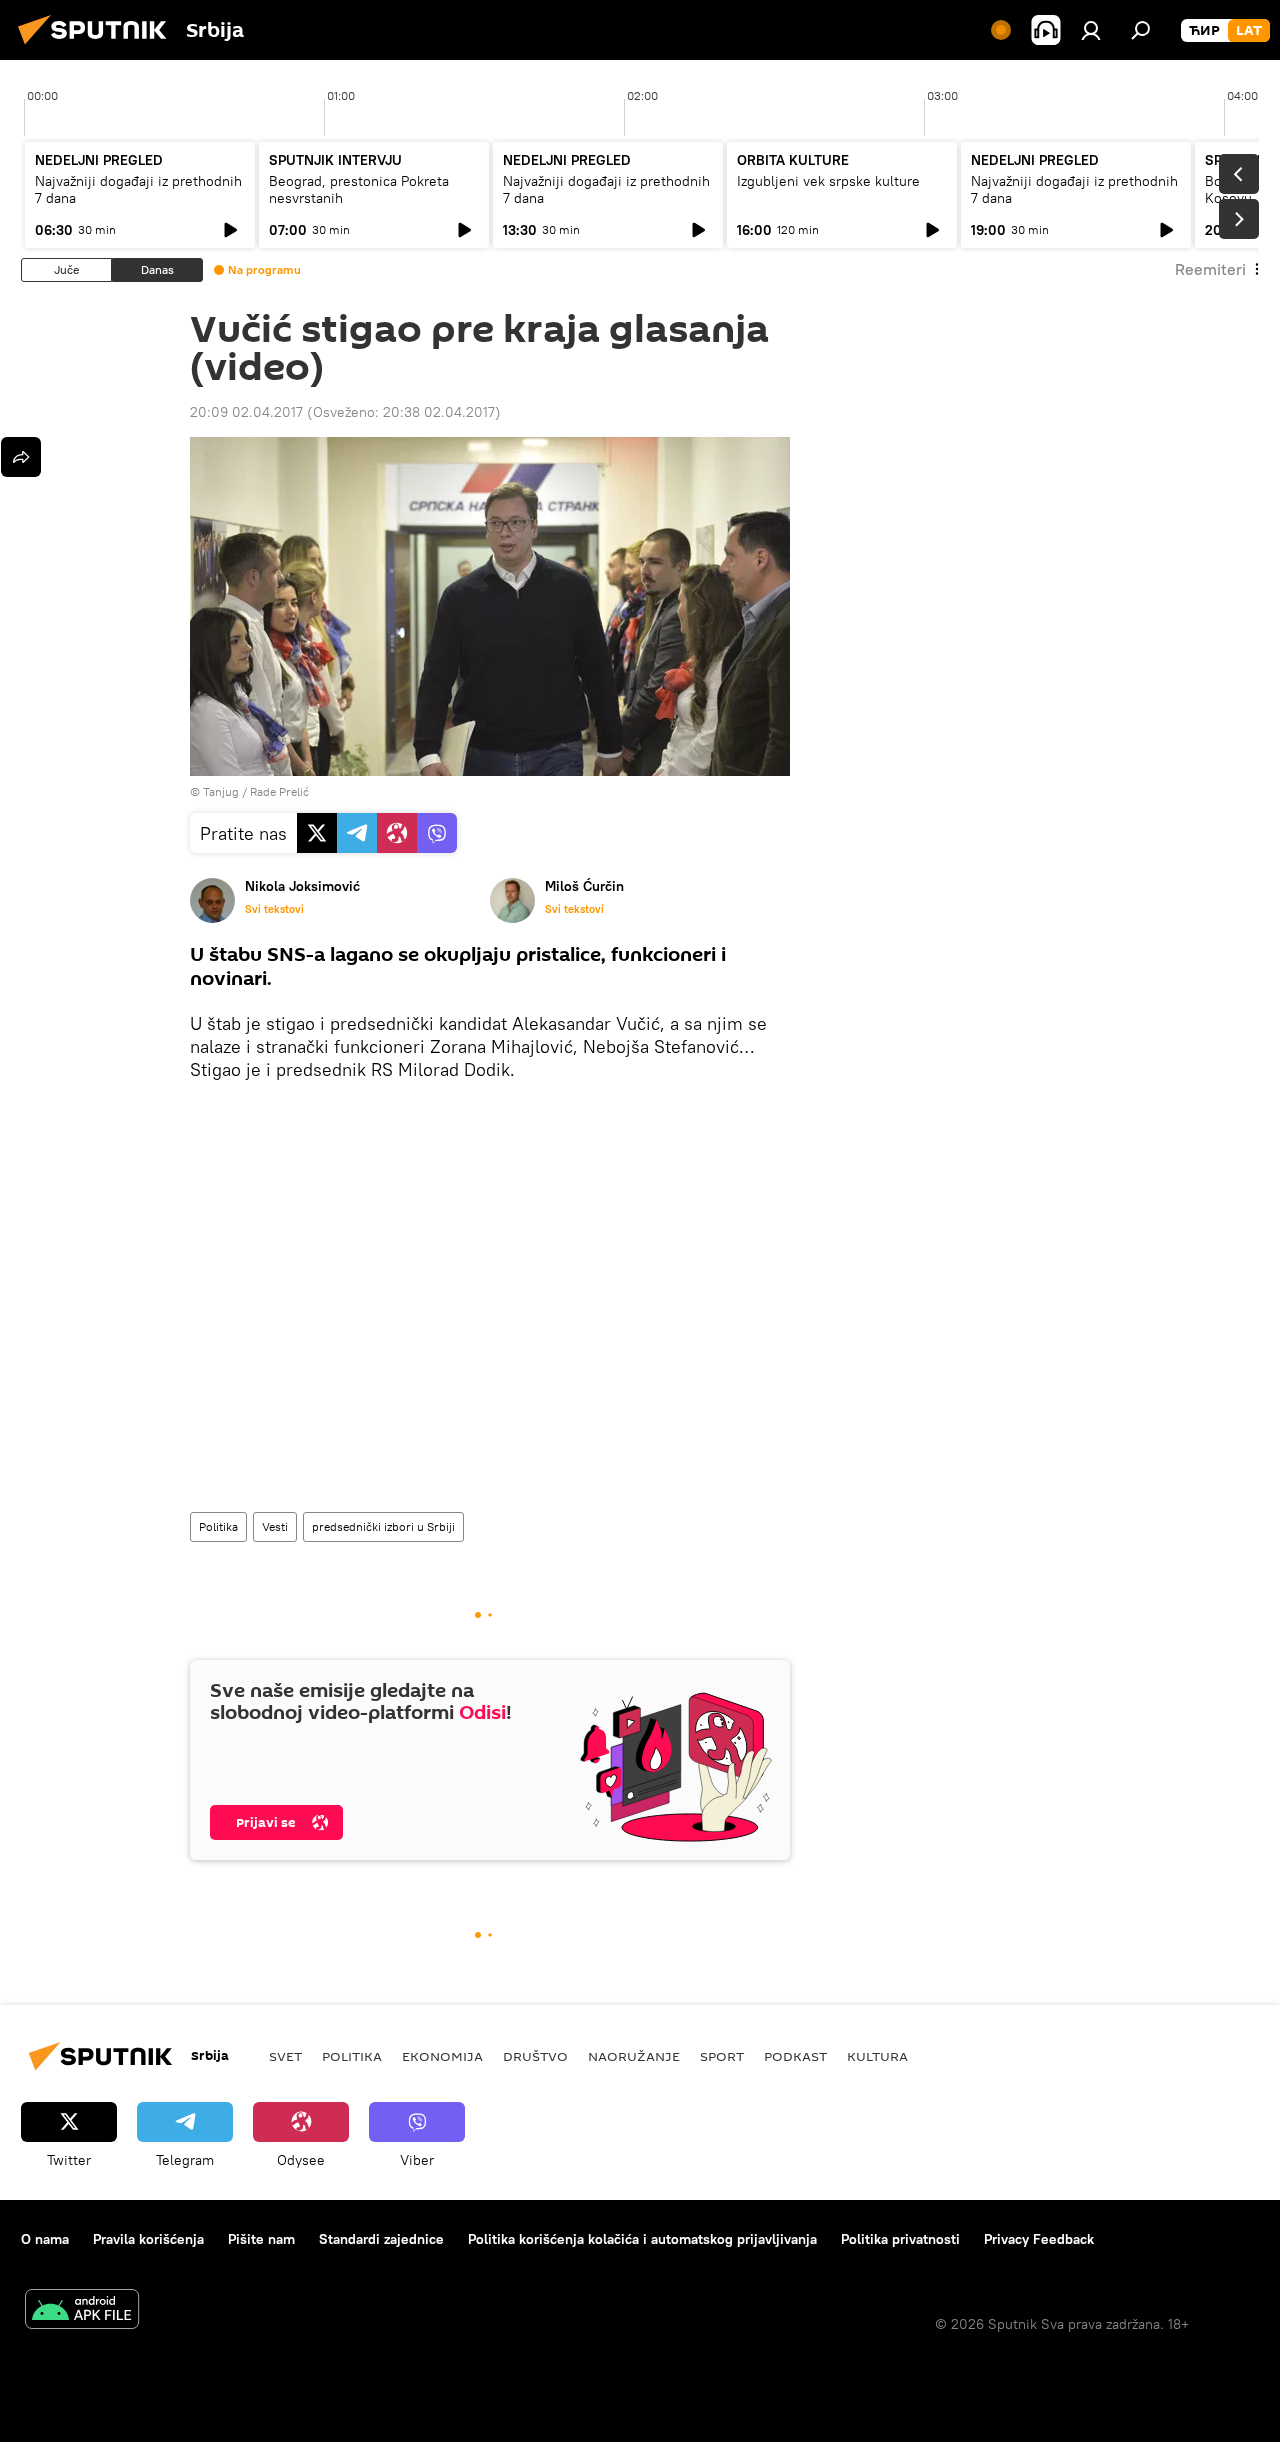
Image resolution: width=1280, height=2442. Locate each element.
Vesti (275, 1526)
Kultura (877, 2056)
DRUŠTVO (535, 2056)
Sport (722, 2056)
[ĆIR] (1204, 31)
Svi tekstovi (274, 909)
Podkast (795, 2056)
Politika (218, 1526)
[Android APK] (82, 2311)
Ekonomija (442, 2056)
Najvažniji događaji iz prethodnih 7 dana (138, 189)
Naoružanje (634, 2056)
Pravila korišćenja (148, 2239)
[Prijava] (1091, 30)
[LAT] (1249, 31)
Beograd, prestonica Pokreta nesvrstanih (359, 189)
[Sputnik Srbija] (98, 47)
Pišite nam (261, 2239)
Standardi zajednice (381, 2239)
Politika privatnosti (900, 2239)
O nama (45, 2239)
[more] (21, 457)
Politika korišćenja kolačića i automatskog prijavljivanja (642, 2239)
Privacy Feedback (1039, 2239)
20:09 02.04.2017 (246, 412)
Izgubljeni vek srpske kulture (828, 181)
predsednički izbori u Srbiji (383, 1526)
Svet (285, 2056)
